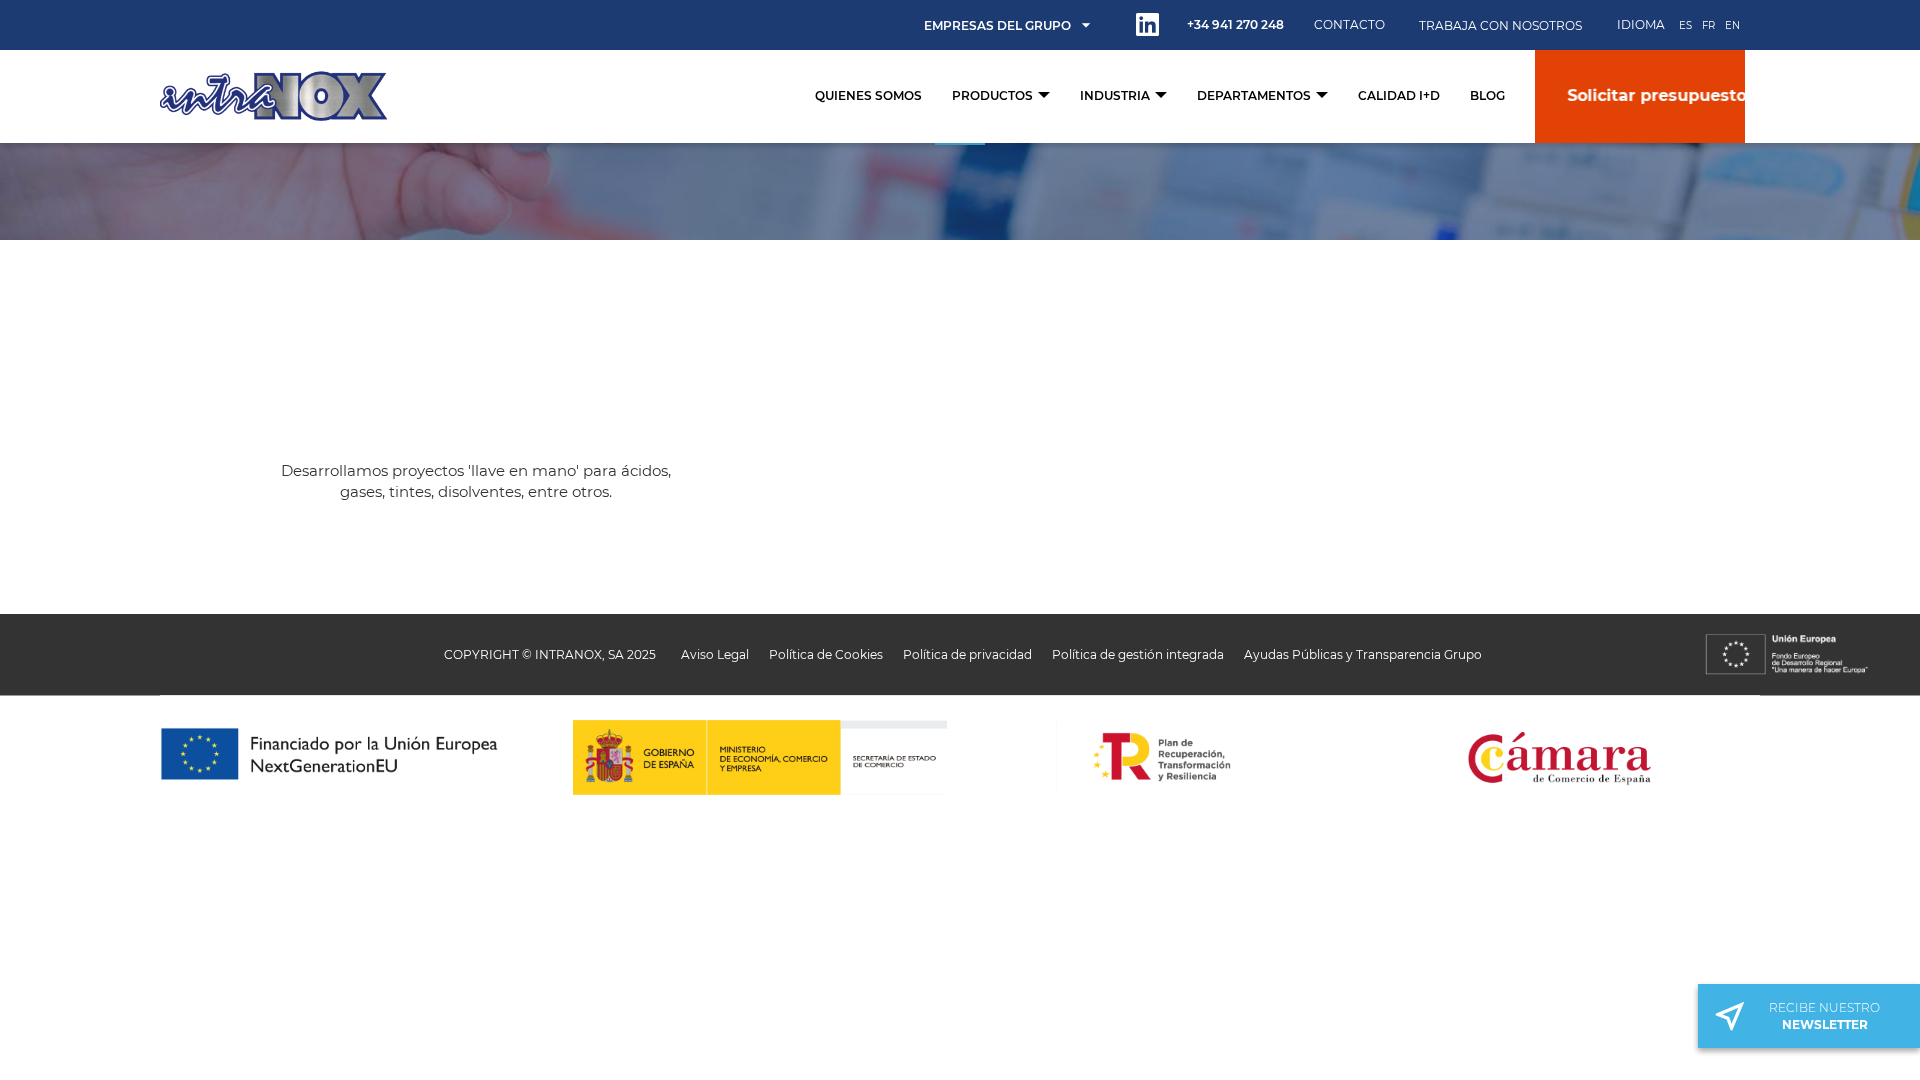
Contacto (1349, 24)
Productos (994, 95)
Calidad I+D (1399, 95)
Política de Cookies (826, 654)
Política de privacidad (967, 654)
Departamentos (1255, 95)
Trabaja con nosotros (1500, 25)
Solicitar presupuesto (1637, 95)
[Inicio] (273, 96)
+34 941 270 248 (1235, 24)
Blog (1487, 95)
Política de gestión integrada (1138, 654)
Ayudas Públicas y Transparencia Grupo (1363, 654)
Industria (1116, 95)
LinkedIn (1147, 24)
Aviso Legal (715, 654)
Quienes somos (868, 95)
